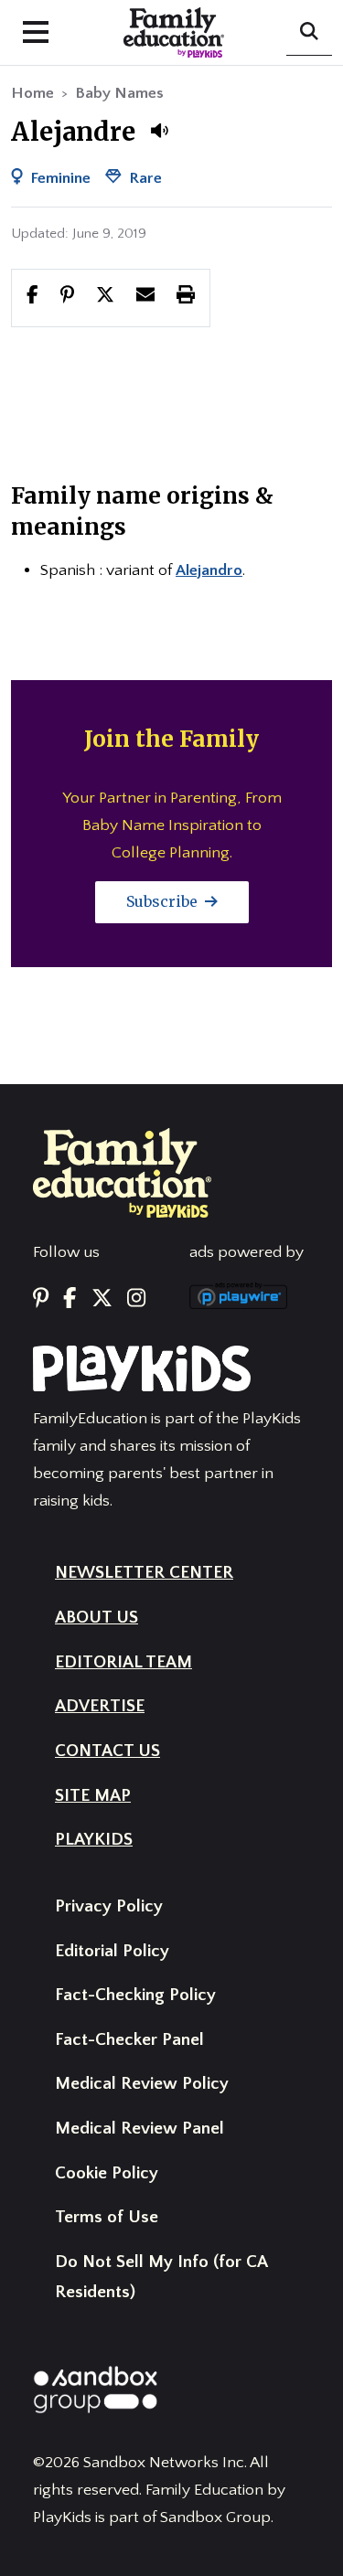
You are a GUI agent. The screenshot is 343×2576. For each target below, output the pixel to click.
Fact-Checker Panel (129, 2040)
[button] (159, 131)
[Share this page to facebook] (32, 297)
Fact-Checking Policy (135, 1995)
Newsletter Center (144, 1573)
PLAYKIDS (94, 1840)
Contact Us (107, 1751)
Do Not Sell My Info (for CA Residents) (161, 2277)
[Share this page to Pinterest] (67, 297)
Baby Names (119, 93)
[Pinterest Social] (41, 1299)
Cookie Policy (107, 2173)
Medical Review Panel (139, 2129)
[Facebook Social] (70, 1299)
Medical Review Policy (142, 2084)
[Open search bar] (309, 33)
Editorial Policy (112, 1951)
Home (32, 93)
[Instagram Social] (136, 1299)
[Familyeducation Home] (122, 1172)
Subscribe (164, 901)
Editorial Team (123, 1662)
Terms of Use (107, 2217)
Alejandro (209, 570)
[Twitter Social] (102, 1299)
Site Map (93, 1796)
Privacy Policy (109, 1906)
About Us (96, 1618)
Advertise (100, 1706)
